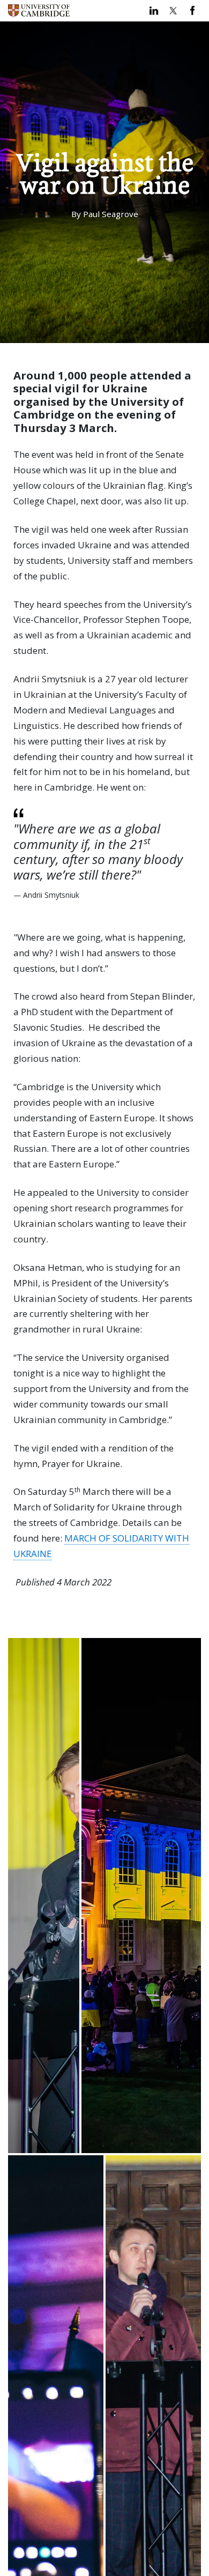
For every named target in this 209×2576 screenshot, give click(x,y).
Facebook (192, 11)
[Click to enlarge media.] (44, 1896)
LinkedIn (154, 11)
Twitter (173, 11)
